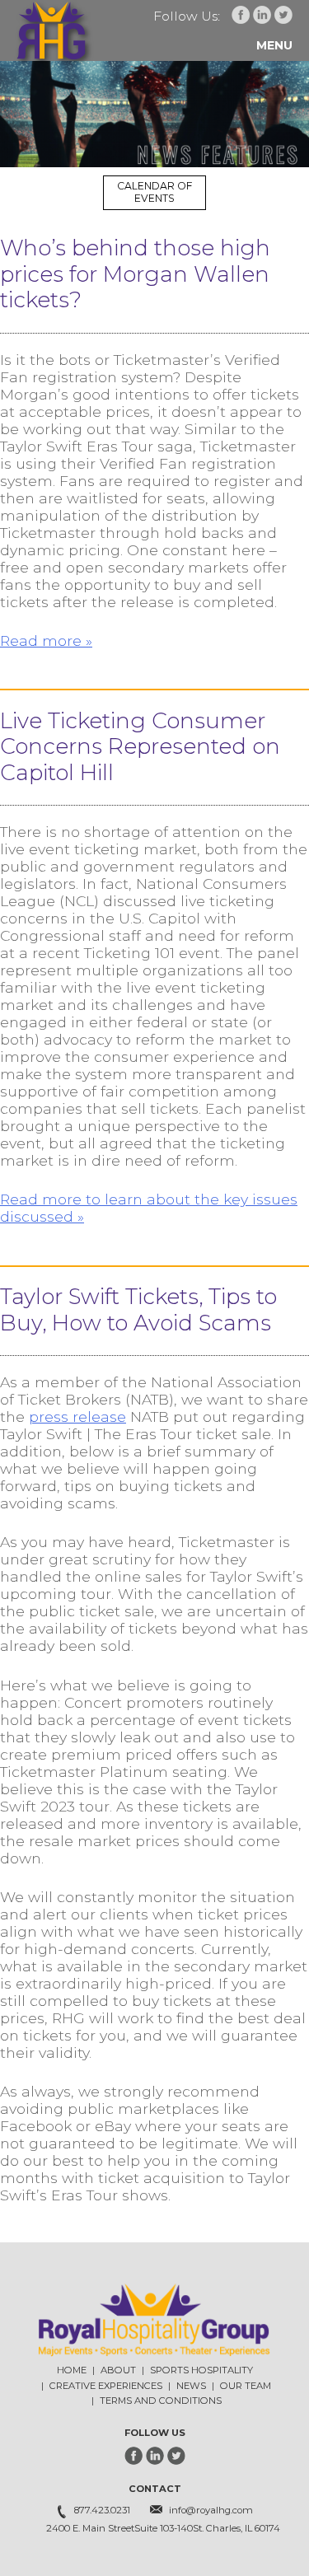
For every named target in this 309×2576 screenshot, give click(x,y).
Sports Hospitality (201, 2370)
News (191, 2386)
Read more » (46, 640)
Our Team (246, 2386)
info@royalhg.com (211, 2510)
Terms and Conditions (161, 2401)
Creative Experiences (106, 2386)
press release (77, 1417)
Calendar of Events (154, 192)
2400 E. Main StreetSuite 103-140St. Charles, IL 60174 (163, 2528)
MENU (274, 45)
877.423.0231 (102, 2510)
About (118, 2370)
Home (72, 2370)
